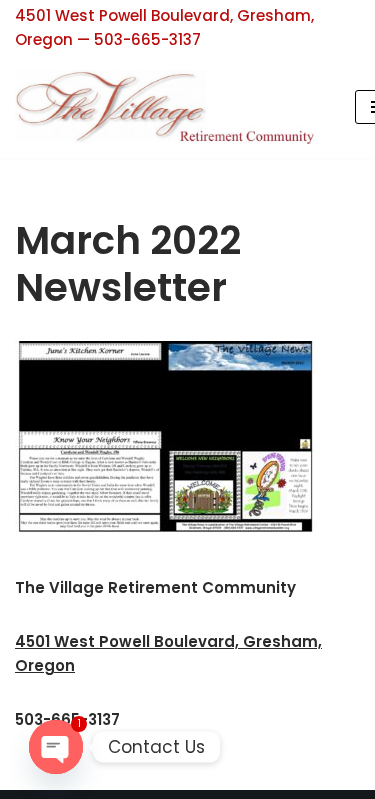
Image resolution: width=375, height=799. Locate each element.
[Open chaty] (56, 747)
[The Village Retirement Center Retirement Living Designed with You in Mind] (170, 107)
